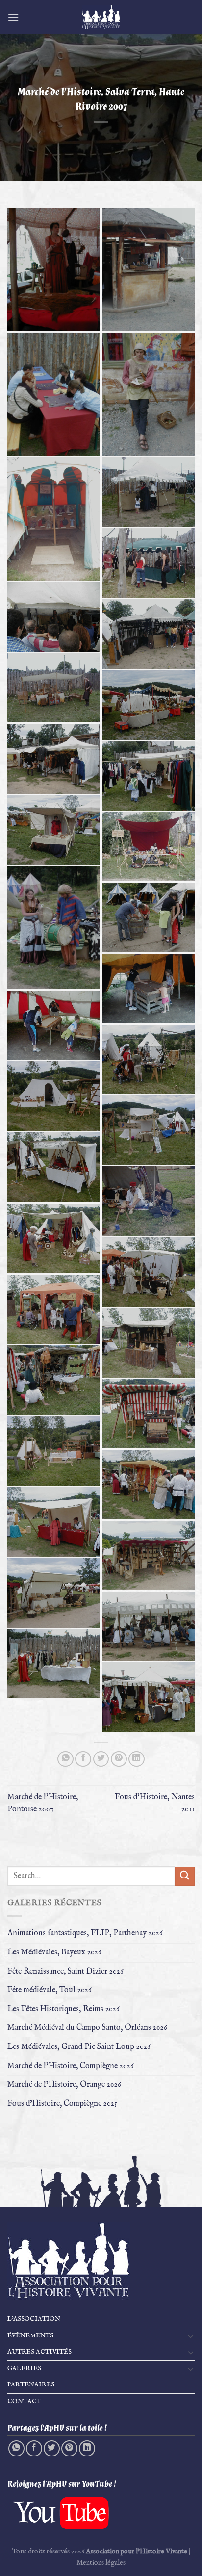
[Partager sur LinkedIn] (137, 1759)
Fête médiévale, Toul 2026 (50, 1990)
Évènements (30, 2336)
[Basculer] (191, 2336)
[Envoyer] (185, 1876)
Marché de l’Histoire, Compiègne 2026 (71, 2066)
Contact (24, 2401)
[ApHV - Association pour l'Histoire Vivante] (101, 17)
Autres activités (39, 2352)
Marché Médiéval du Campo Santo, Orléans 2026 (87, 2028)
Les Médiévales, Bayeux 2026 (54, 1952)
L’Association (34, 2319)
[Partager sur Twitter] (101, 1759)
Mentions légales (101, 2563)
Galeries (24, 2369)
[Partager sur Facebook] (83, 1759)
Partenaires (31, 2385)
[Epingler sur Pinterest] (119, 1759)
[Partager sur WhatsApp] (65, 1759)
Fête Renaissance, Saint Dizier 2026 (65, 1972)
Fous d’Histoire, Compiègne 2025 (62, 2104)
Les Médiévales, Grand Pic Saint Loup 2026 (79, 2047)
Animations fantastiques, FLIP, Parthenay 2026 (85, 1933)
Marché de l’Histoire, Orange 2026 (64, 2085)
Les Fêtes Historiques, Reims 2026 (63, 2009)
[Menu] (13, 17)
